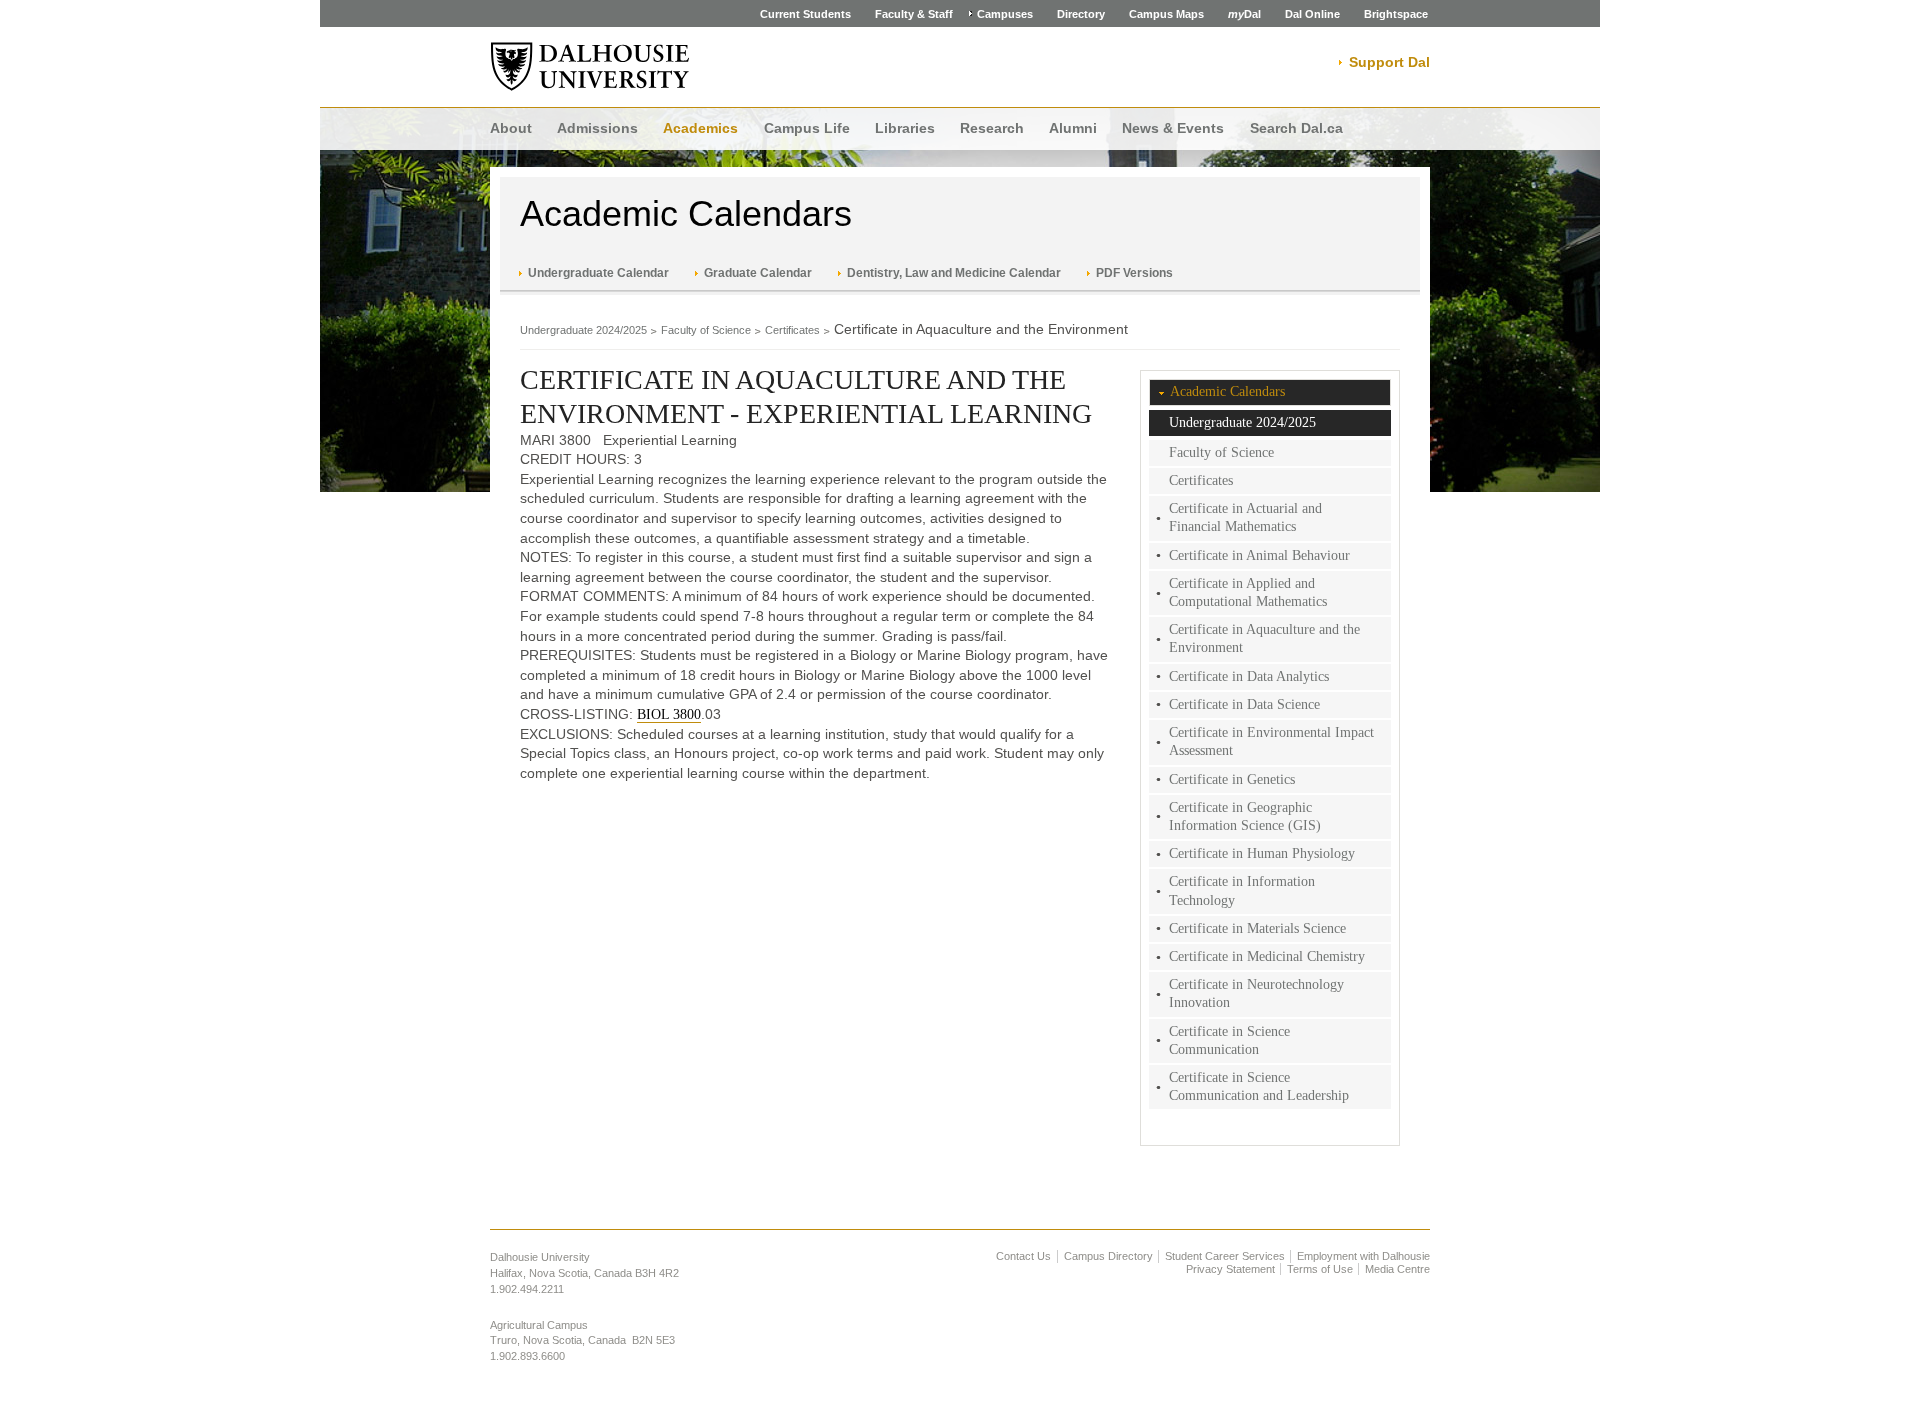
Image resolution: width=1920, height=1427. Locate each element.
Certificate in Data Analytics (1249, 676)
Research (992, 128)
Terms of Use (1320, 1269)
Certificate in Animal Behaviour (1259, 555)
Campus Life (807, 128)
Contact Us (1023, 1256)
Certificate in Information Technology (1242, 890)
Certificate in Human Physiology (1262, 853)
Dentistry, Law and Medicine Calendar (954, 273)
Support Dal (1389, 62)
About (511, 128)
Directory (1081, 14)
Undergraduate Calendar (598, 273)
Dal (1244, 14)
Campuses (1005, 14)
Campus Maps (1166, 14)
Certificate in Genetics (1232, 779)
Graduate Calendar (758, 273)
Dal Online (1312, 14)
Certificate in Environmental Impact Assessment (1271, 741)
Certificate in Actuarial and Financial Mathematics (1245, 517)
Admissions (597, 128)
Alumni (1073, 128)
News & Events (1173, 128)
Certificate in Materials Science (1257, 928)
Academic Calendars (686, 213)
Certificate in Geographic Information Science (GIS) (1245, 816)
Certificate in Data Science (1244, 704)
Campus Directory (1108, 1256)
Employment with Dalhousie (1363, 1256)
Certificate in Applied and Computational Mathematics (1248, 592)
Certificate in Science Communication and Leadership (1259, 1086)
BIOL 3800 (669, 714)
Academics (700, 128)
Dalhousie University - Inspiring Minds (590, 67)
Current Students (805, 14)
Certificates (792, 330)
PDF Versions (1134, 273)
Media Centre (1397, 1269)
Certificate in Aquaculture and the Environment (1264, 638)
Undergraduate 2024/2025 (583, 330)
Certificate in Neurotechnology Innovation (1256, 993)
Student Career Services (1225, 1256)
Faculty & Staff (914, 14)
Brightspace (1396, 14)
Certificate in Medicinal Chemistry (1267, 956)
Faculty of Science (706, 330)
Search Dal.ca (1296, 128)
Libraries (905, 128)
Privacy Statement (1230, 1269)
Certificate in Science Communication (1229, 1040)
